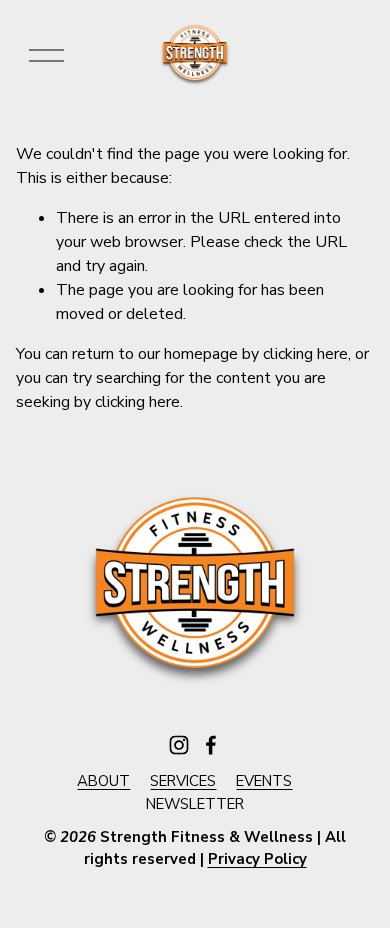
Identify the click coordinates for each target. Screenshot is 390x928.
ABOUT (103, 781)
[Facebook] (211, 745)
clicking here (305, 354)
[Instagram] (179, 745)
